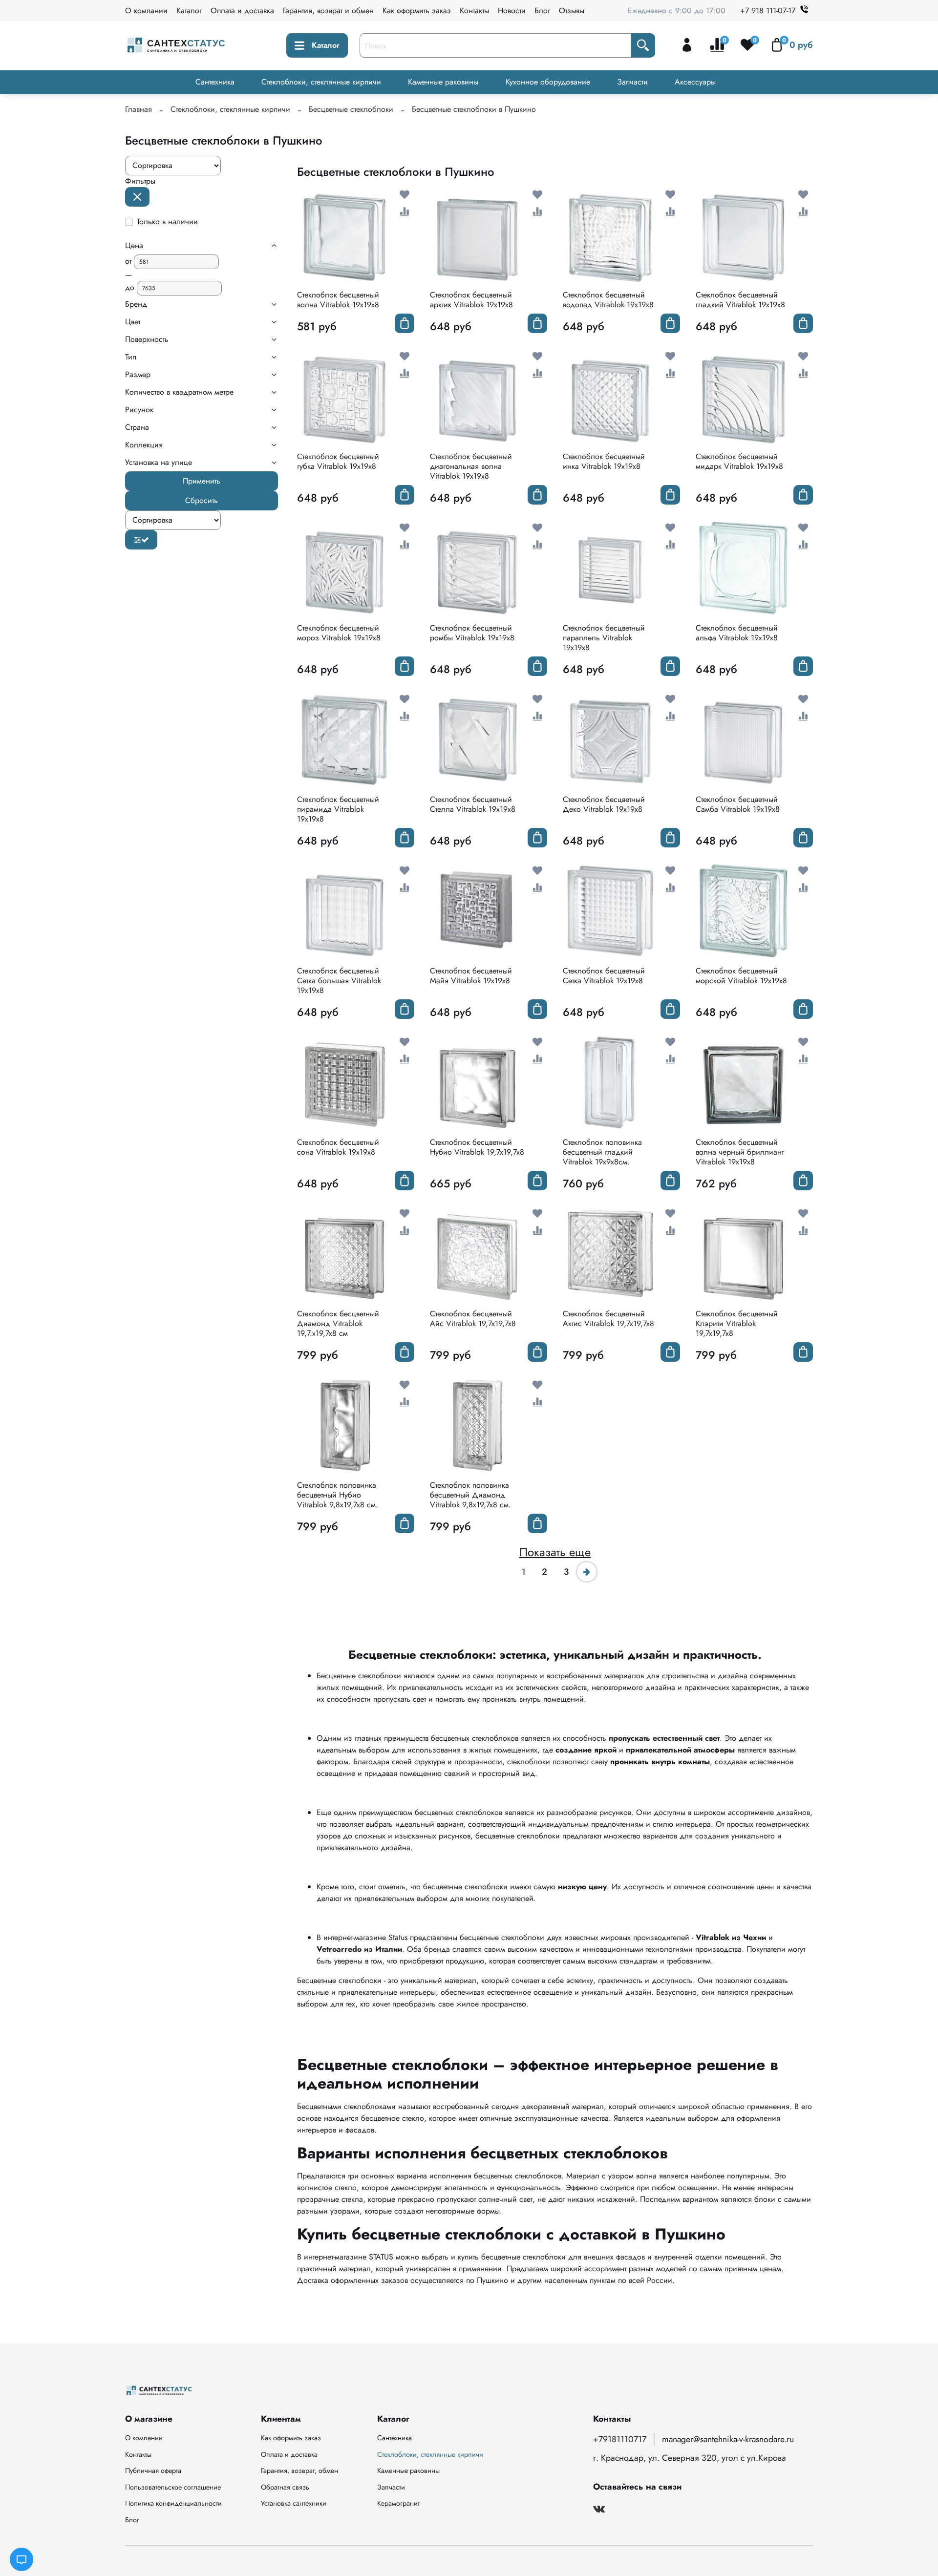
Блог (542, 11)
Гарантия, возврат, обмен (299, 2470)
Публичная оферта (153, 2470)
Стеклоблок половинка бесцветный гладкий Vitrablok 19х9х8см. (602, 1152)
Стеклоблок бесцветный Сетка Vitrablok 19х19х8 (604, 976)
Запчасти (632, 82)
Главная (139, 109)
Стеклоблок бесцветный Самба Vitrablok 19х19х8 (738, 804)
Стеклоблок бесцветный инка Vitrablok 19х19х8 (604, 461)
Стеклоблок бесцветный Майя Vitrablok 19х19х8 (471, 976)
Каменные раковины (443, 82)
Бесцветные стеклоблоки (351, 109)
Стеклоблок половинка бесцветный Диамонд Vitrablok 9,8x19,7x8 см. (470, 1495)
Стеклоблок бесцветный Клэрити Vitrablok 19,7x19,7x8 (737, 1323)
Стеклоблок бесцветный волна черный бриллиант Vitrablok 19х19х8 (740, 1152)
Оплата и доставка (242, 11)
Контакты (474, 11)
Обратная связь (285, 2487)
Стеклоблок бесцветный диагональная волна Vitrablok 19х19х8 (471, 466)
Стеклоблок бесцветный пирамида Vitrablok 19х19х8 (338, 809)
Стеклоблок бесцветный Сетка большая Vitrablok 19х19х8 (339, 981)
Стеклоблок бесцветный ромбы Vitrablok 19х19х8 (472, 633)
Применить (202, 481)
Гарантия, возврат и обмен (328, 11)
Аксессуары (695, 82)
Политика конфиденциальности (173, 2503)
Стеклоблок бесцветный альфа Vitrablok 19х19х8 (737, 633)
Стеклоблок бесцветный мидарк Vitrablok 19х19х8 (739, 461)
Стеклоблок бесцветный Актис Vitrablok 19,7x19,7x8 (608, 1319)
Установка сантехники (294, 2503)
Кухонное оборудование (548, 82)
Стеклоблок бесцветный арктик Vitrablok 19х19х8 (471, 300)
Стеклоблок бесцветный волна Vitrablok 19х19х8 (338, 300)
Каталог (189, 11)
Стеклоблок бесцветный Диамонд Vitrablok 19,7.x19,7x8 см (338, 1323)
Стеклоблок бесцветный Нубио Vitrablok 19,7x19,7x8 (477, 1147)
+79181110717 (620, 2439)
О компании (146, 11)
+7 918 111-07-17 (768, 11)
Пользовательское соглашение (173, 2487)
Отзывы (572, 11)
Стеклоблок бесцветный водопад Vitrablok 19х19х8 (608, 300)
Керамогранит (398, 2503)
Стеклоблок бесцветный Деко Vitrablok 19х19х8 (604, 804)
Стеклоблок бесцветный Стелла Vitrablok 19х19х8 (473, 804)
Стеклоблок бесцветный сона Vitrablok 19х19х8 (338, 1147)
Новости (512, 11)
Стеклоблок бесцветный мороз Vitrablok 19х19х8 (339, 633)
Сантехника (215, 82)
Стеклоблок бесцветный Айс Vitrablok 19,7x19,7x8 (473, 1319)
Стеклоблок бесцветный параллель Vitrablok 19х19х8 (604, 638)
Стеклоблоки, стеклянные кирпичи (321, 82)
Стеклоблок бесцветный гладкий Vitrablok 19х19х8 (740, 300)
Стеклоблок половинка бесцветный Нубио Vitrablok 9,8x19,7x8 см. (338, 1495)
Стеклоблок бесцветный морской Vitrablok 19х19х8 (741, 976)
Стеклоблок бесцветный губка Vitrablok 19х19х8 (338, 461)
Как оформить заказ (417, 11)
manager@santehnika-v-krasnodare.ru (728, 2439)
